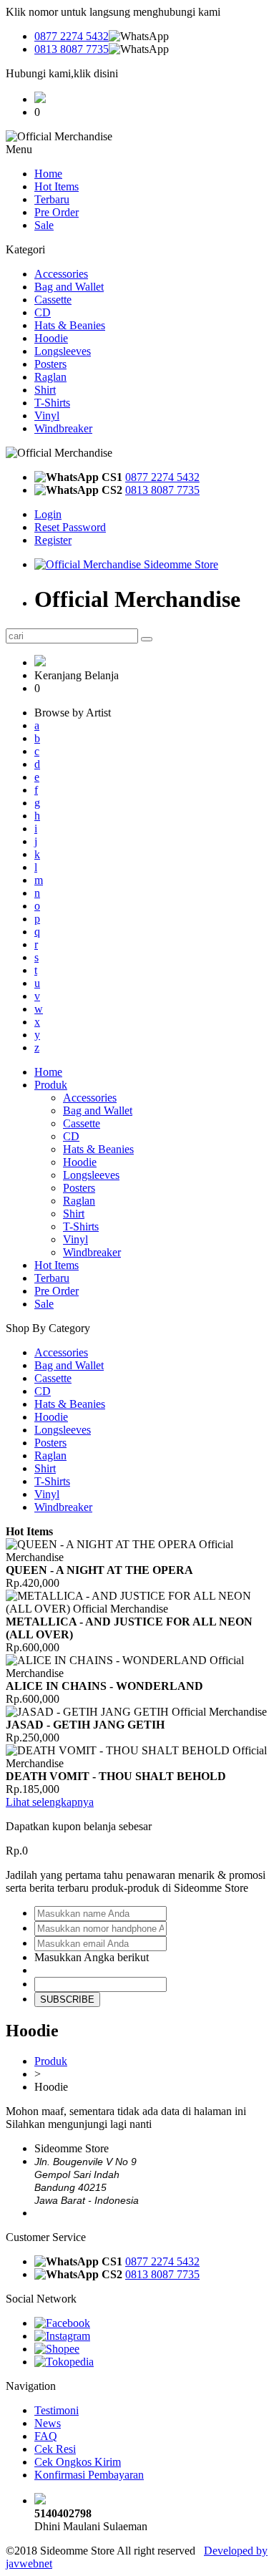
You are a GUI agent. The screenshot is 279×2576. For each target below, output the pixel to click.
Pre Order (57, 212)
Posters (50, 364)
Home (48, 174)
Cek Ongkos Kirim (78, 2462)
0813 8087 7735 (72, 49)
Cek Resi (55, 2449)
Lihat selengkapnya (50, 1802)
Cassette (53, 300)
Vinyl (47, 415)
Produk (51, 1085)
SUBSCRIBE (67, 1999)
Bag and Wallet (69, 287)
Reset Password (70, 527)
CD (43, 312)
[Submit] (147, 639)
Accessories (61, 274)
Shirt (45, 390)
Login (48, 514)
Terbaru (52, 199)
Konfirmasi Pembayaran (89, 2475)
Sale (44, 225)
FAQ (46, 2436)
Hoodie (51, 338)
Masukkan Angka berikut (92, 1957)
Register (53, 540)
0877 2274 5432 (72, 36)
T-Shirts (52, 403)
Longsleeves (63, 351)
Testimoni (57, 2410)
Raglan (50, 377)
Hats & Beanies (70, 325)
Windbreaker (63, 428)
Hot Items (57, 186)
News (48, 2423)
